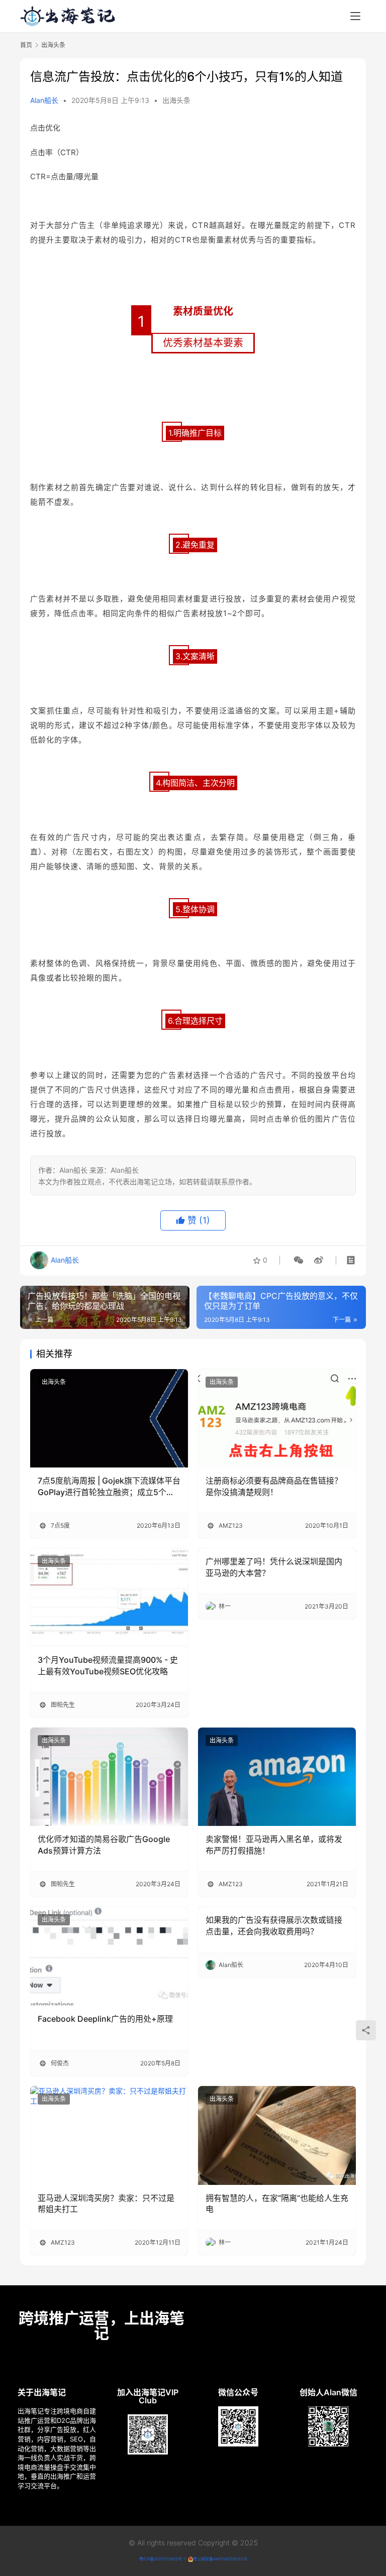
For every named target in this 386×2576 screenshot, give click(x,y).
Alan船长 (44, 100)
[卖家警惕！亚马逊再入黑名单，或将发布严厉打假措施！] (277, 1777)
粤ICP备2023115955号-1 (163, 2559)
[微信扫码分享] (299, 1260)
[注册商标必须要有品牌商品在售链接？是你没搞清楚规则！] (277, 1418)
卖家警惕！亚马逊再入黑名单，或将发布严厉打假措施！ (274, 1845)
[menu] (355, 16)
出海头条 (176, 100)
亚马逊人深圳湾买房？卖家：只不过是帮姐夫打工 (106, 2203)
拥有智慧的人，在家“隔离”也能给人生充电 (277, 2203)
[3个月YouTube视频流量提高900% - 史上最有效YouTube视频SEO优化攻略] (109, 1598)
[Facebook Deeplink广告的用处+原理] (109, 1956)
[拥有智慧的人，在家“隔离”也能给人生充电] (277, 2135)
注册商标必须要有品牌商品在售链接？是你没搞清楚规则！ (274, 1486)
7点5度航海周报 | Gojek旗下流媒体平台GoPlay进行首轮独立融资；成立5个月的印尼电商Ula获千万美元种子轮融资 (109, 1487)
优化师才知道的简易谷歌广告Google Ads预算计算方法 (104, 1845)
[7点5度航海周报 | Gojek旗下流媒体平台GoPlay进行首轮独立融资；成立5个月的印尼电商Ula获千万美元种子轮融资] (109, 1418)
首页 (26, 45)
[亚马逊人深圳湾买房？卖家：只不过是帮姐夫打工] (109, 2135)
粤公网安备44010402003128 (220, 2559)
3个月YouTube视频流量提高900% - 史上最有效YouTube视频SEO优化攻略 (108, 1665)
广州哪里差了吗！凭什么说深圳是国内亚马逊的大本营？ (274, 1567)
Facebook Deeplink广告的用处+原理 (105, 2019)
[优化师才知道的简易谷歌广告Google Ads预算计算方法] (109, 1777)
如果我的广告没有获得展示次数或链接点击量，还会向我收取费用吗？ (274, 1925)
